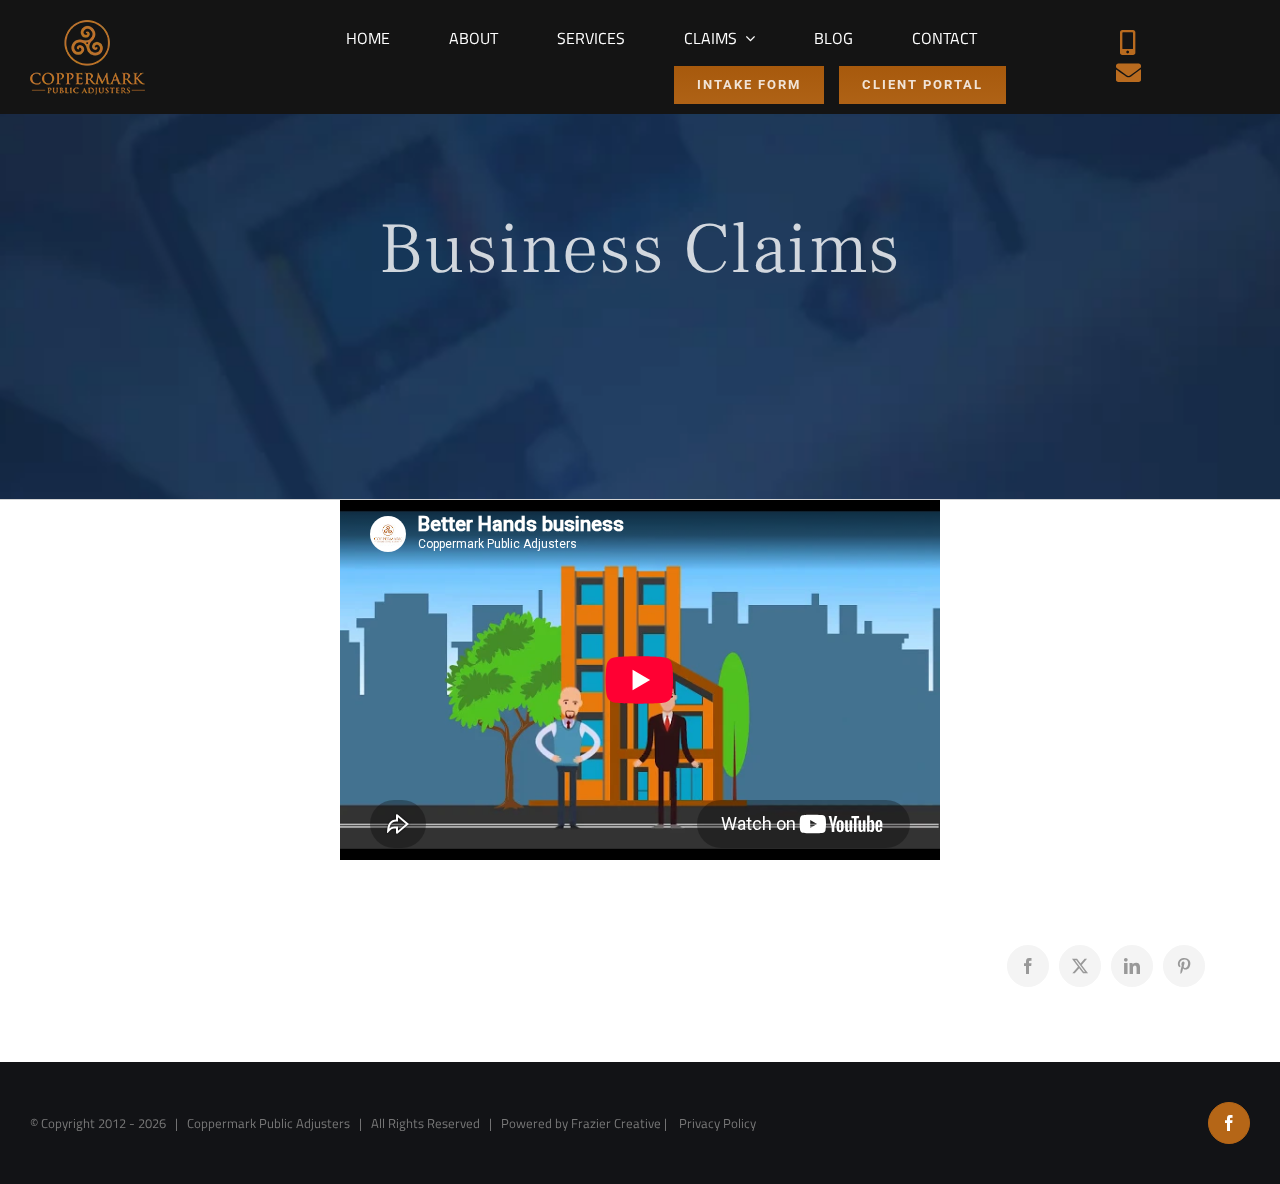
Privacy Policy (717, 1123)
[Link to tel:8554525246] (1128, 42)
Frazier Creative (616, 1123)
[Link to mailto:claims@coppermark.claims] (1128, 72)
